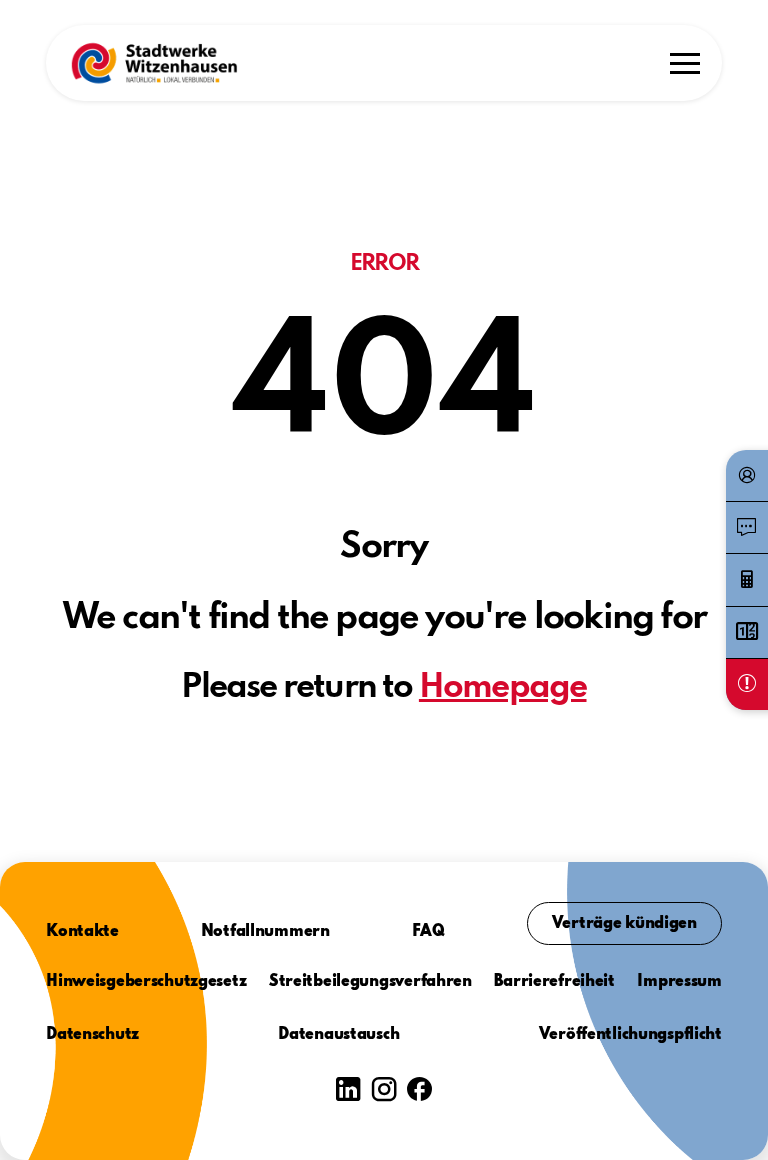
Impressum (679, 982)
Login (747, 476)
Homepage (503, 688)
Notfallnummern (265, 932)
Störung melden (747, 684)
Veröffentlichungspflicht (630, 1035)
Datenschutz (92, 1035)
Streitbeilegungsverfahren (370, 982)
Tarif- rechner (747, 580)
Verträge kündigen (624, 924)
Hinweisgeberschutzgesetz (146, 982)
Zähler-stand (747, 632)
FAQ (428, 932)
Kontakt (747, 528)
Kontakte (82, 932)
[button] (154, 63)
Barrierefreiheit (554, 982)
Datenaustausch (338, 1035)
